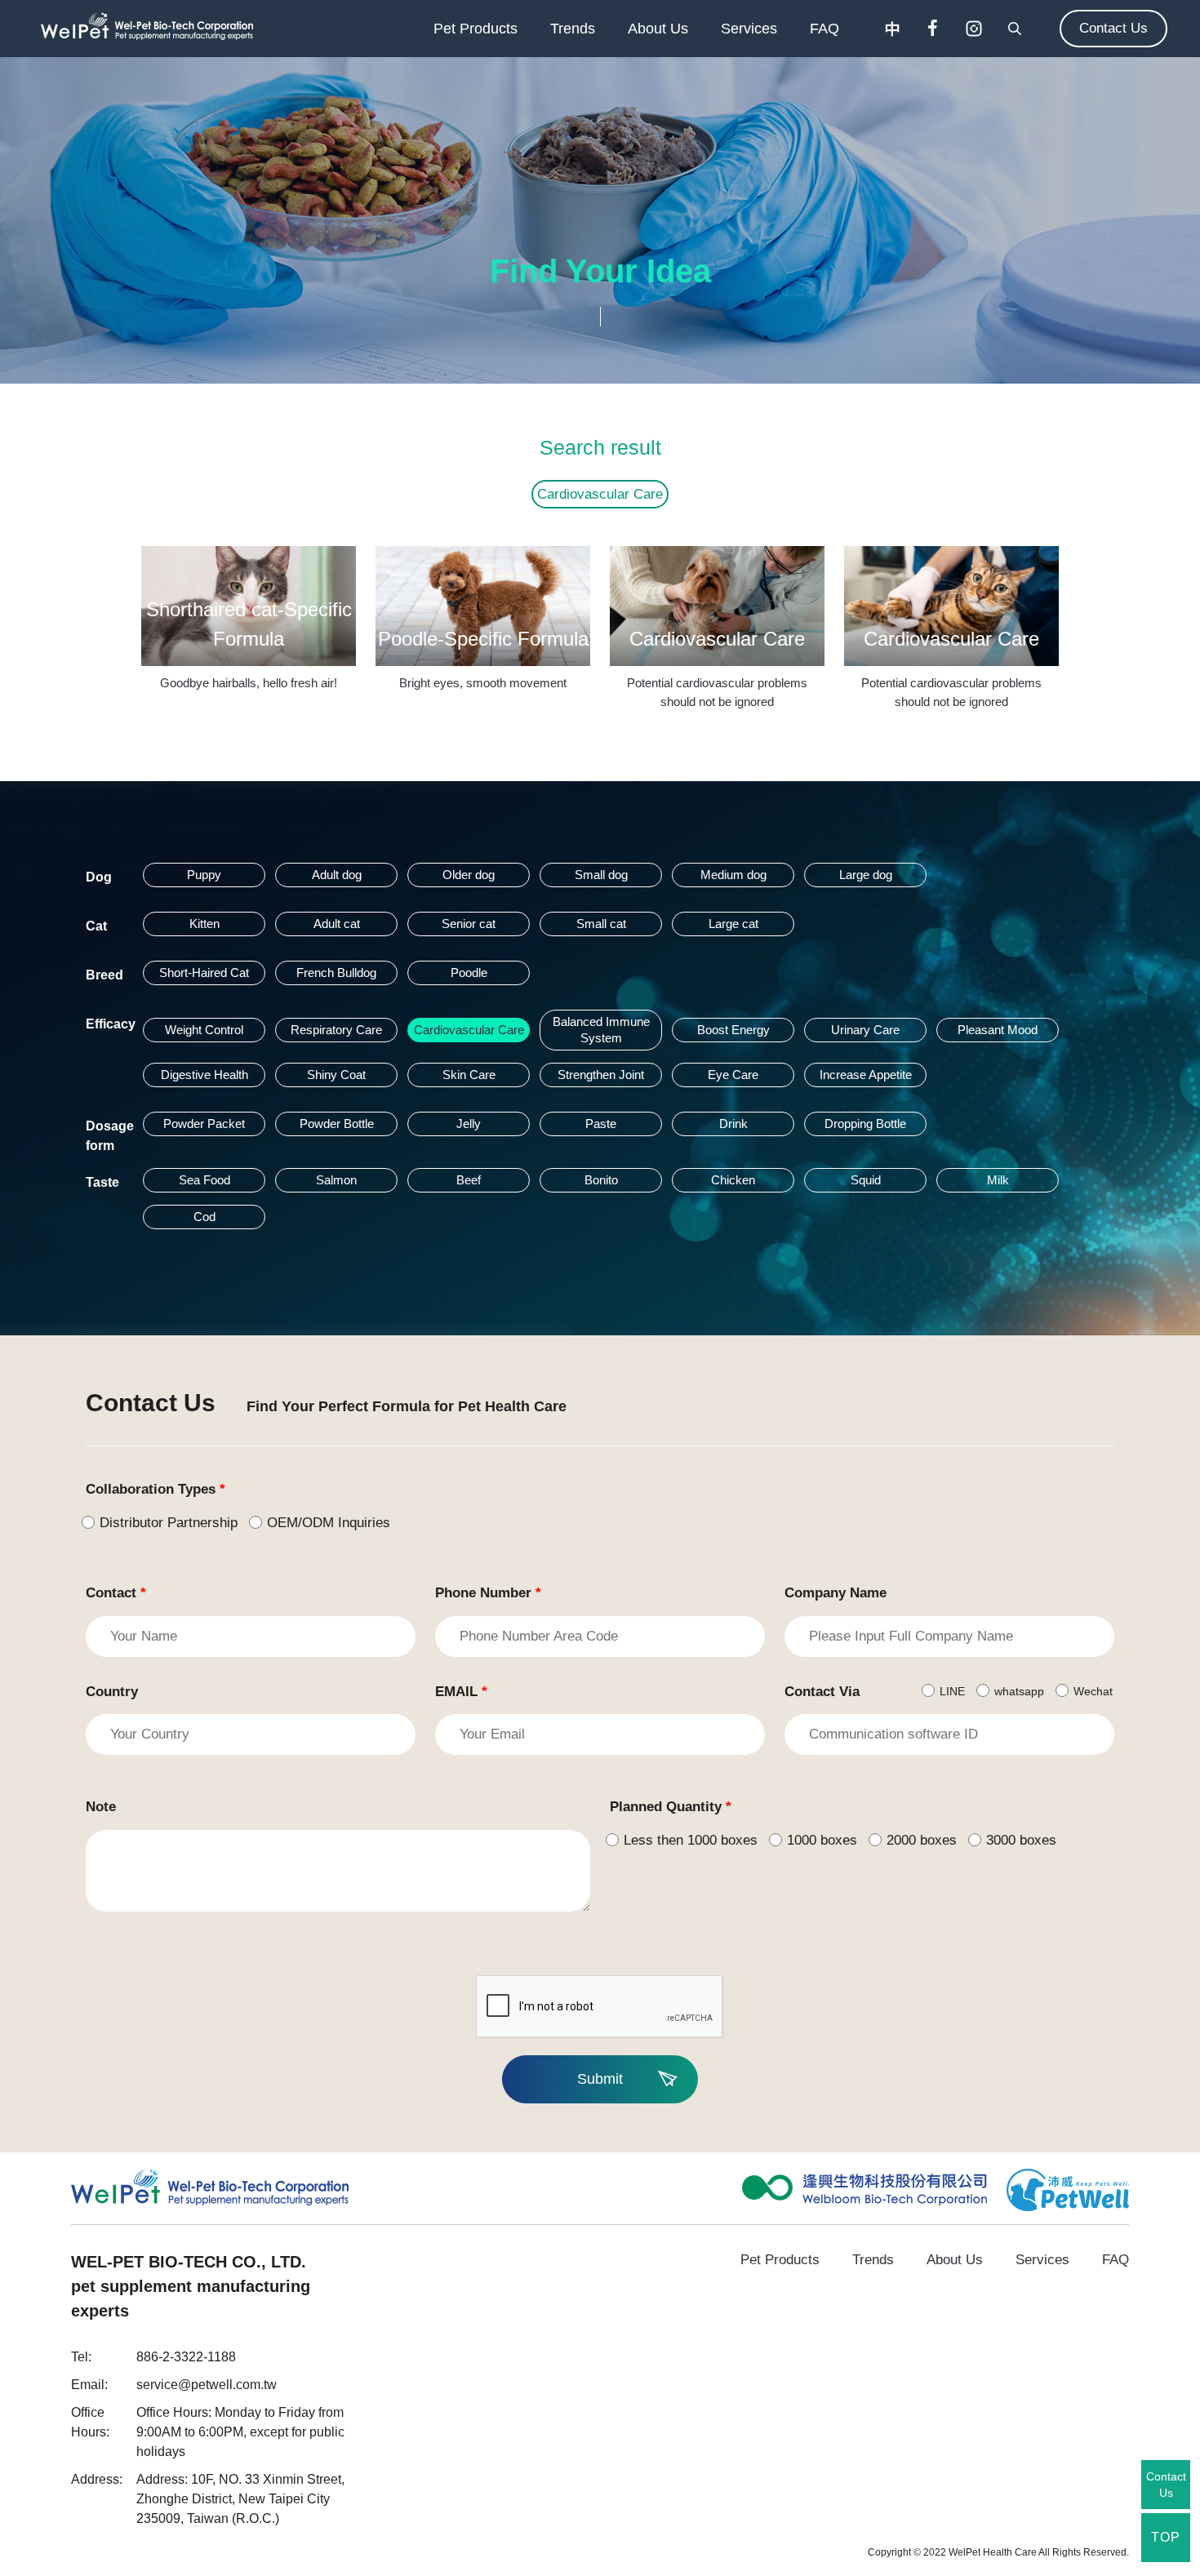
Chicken (733, 1180)
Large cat (733, 924)
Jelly (469, 1124)
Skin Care (469, 1075)
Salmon (336, 1180)
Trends (573, 29)
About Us (658, 29)
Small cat (601, 924)
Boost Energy (733, 1030)
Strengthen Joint (601, 1075)
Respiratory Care (336, 1030)
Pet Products (476, 29)
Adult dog (337, 875)
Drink (733, 1124)
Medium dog (733, 875)
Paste (601, 1124)
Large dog (866, 875)
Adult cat (337, 924)
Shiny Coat (336, 1075)
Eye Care (733, 1075)
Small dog (601, 875)
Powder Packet (204, 1124)
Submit (600, 2079)
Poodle (469, 973)
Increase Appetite (866, 1075)
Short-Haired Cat (204, 973)
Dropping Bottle (865, 1124)
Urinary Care (865, 1030)
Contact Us (1113, 28)
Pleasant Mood (998, 1030)
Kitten (204, 924)
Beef (469, 1180)
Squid (866, 1180)
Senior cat (469, 924)
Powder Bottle (337, 1124)
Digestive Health (204, 1075)
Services (749, 29)
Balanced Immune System (601, 1030)
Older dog (469, 875)
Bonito (601, 1180)
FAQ (824, 29)
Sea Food (204, 1180)
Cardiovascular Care (600, 494)
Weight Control (204, 1030)
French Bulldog (336, 973)
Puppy (204, 875)
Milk (998, 1180)
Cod (204, 1217)
